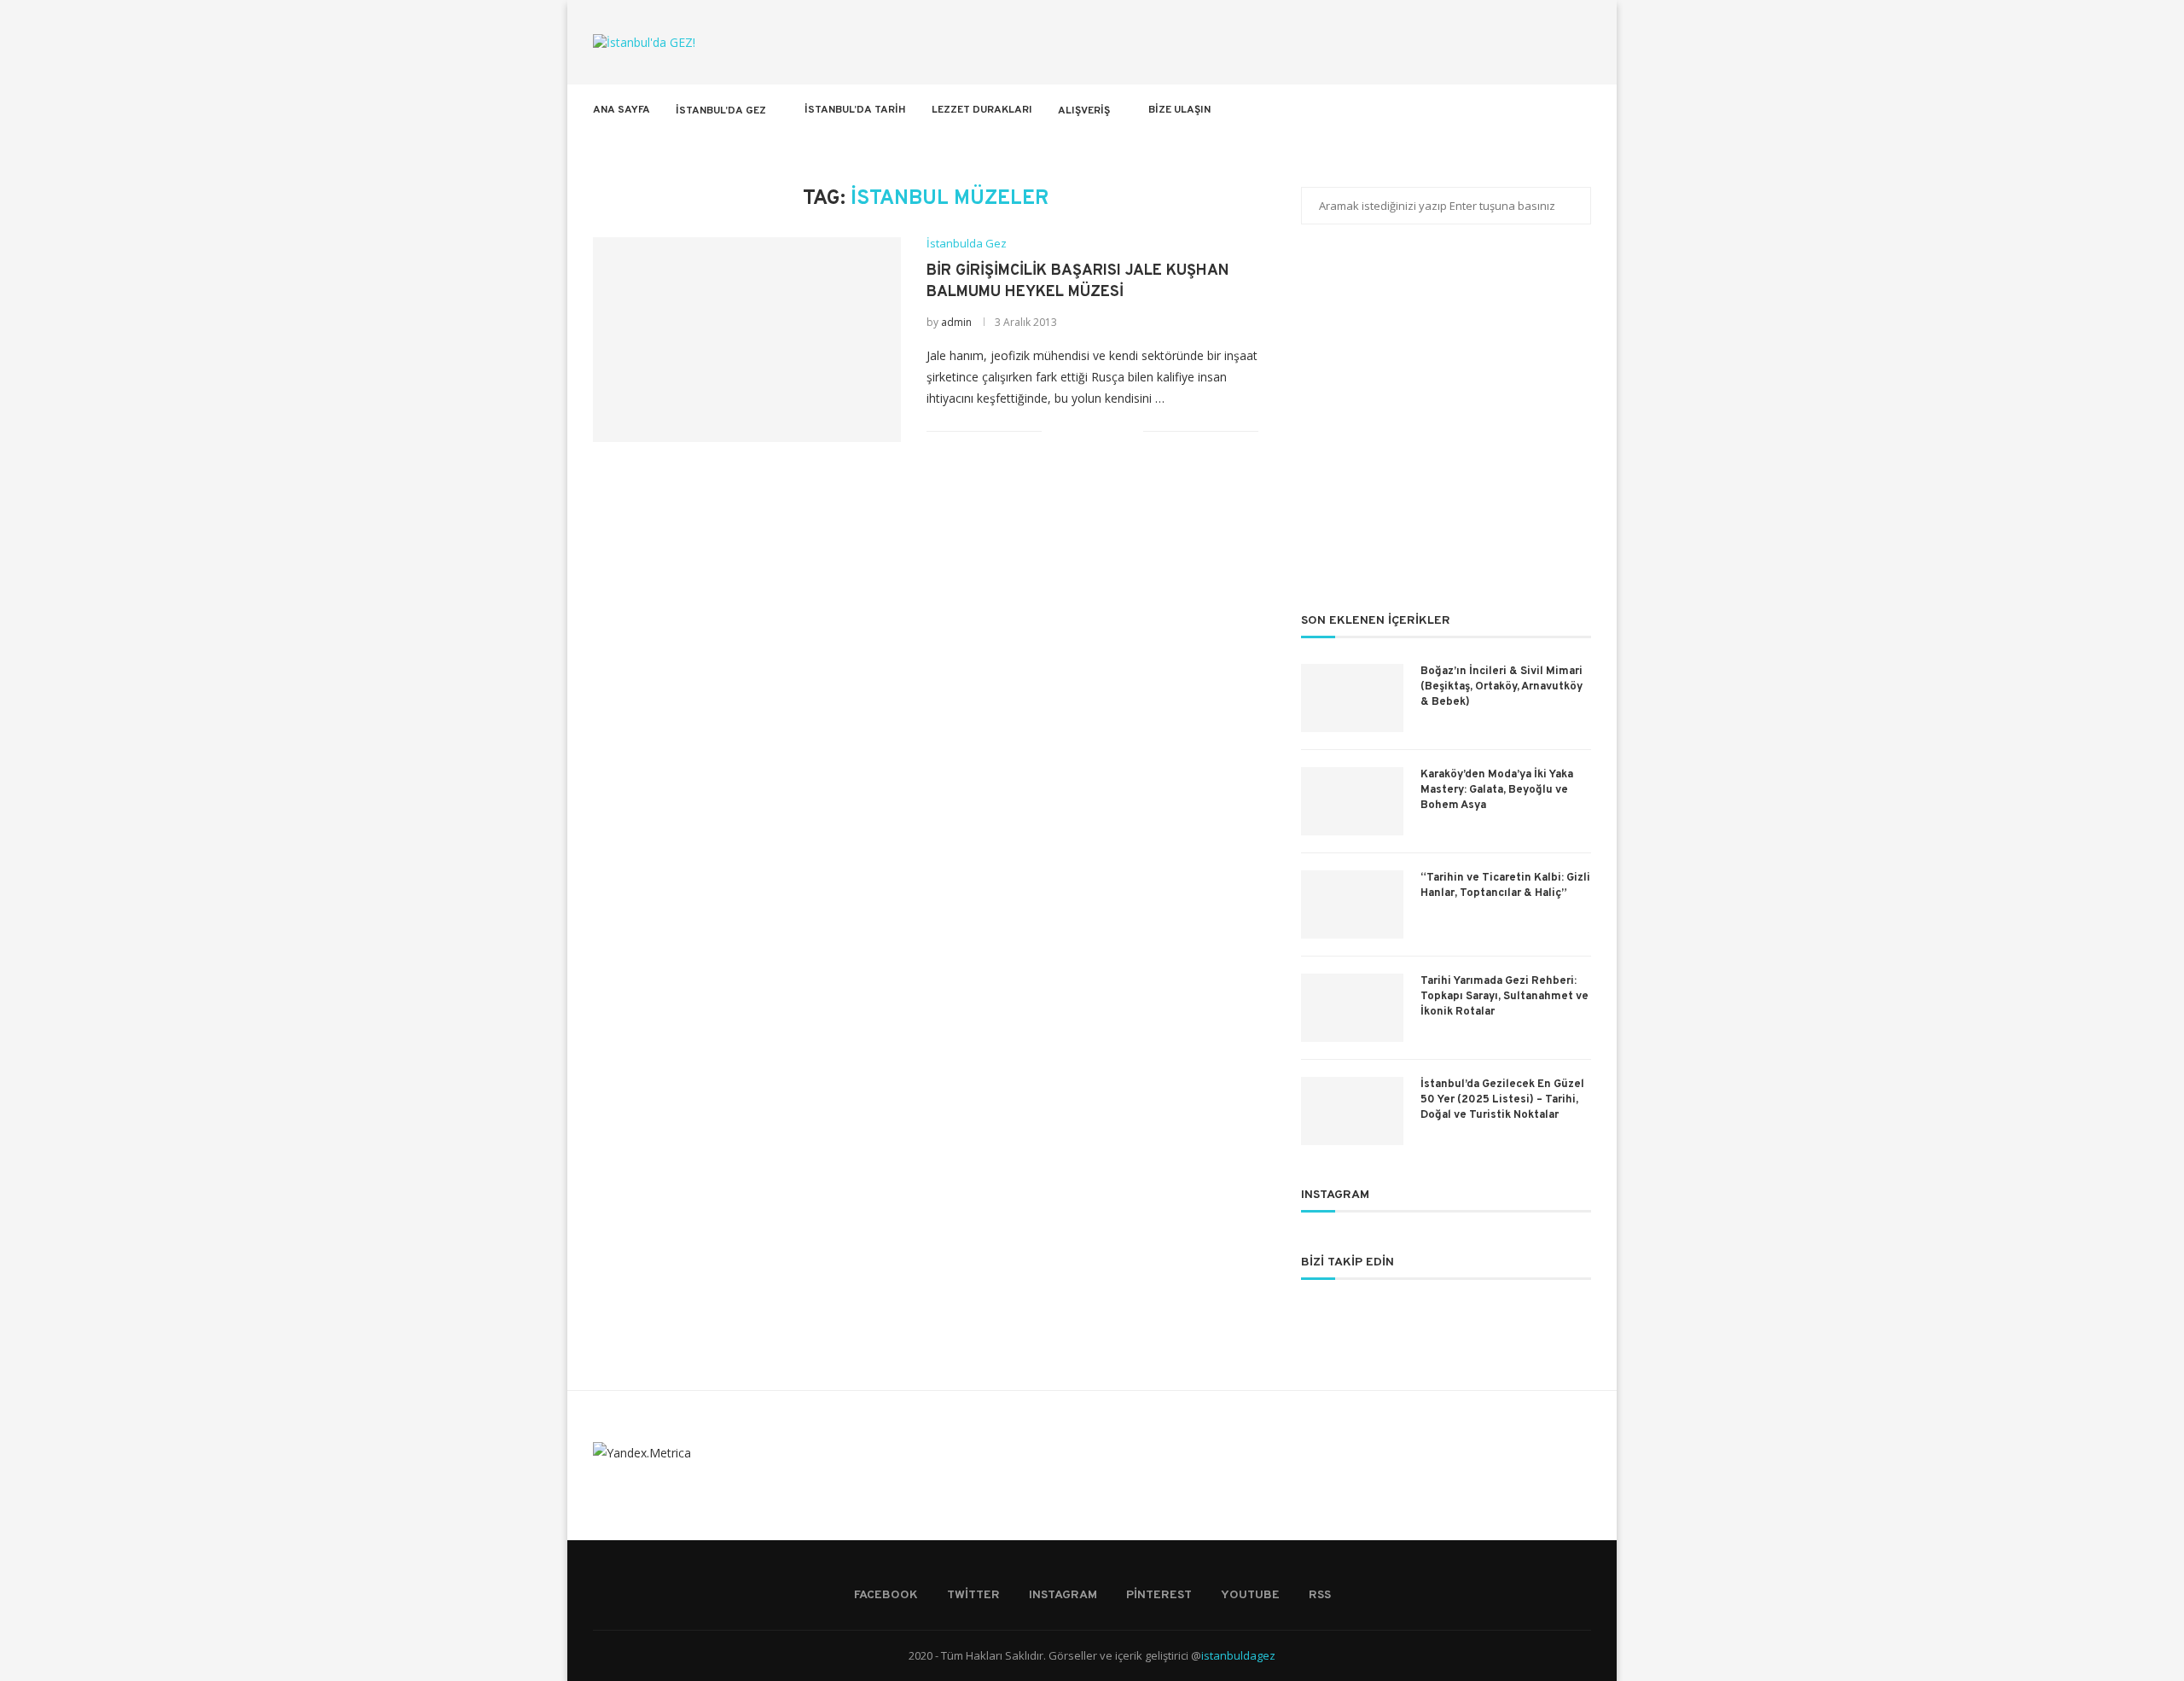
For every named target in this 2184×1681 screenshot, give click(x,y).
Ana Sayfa (622, 110)
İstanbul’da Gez (721, 111)
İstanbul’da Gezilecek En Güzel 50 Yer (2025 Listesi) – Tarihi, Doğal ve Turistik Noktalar (1502, 1100)
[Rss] (1558, 110)
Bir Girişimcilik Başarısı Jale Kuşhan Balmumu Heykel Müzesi (1077, 281)
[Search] (1583, 110)
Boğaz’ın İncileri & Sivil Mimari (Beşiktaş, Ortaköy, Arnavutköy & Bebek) (1501, 687)
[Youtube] (1540, 110)
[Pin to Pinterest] (1112, 431)
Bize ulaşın (1179, 110)
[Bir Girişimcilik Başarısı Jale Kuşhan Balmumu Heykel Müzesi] (747, 340)
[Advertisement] (1446, 429)
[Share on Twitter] (1094, 431)
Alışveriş (1084, 111)
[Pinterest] (1522, 110)
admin (956, 322)
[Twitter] (1487, 110)
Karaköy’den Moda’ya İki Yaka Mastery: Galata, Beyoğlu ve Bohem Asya (1497, 790)
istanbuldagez (1238, 1655)
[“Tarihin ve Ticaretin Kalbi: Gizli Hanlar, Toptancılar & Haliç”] (1352, 904)
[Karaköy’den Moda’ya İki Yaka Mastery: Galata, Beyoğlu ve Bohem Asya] (1352, 801)
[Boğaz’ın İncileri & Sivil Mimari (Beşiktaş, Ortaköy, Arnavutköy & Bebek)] (1352, 698)
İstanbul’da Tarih (855, 110)
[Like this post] (1055, 431)
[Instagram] (1504, 110)
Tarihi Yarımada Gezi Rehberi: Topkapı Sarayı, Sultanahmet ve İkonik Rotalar (1504, 997)
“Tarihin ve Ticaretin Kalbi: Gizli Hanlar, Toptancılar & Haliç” (1505, 886)
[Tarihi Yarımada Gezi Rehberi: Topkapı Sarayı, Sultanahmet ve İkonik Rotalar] (1352, 1008)
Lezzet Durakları (982, 110)
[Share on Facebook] (1076, 431)
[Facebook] (1469, 110)
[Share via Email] (1130, 431)
